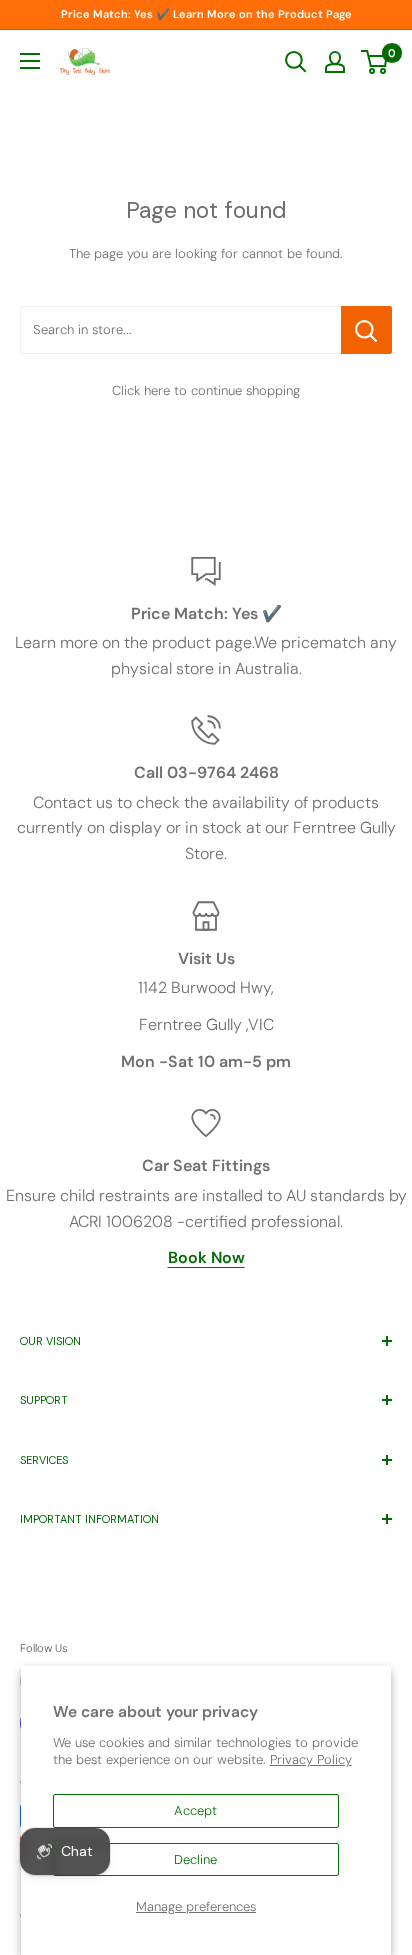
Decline (195, 1859)
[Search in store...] (366, 330)
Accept (195, 1810)
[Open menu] (30, 61)
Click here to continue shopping (206, 390)
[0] (375, 62)
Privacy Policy (311, 1759)
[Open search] (296, 62)
